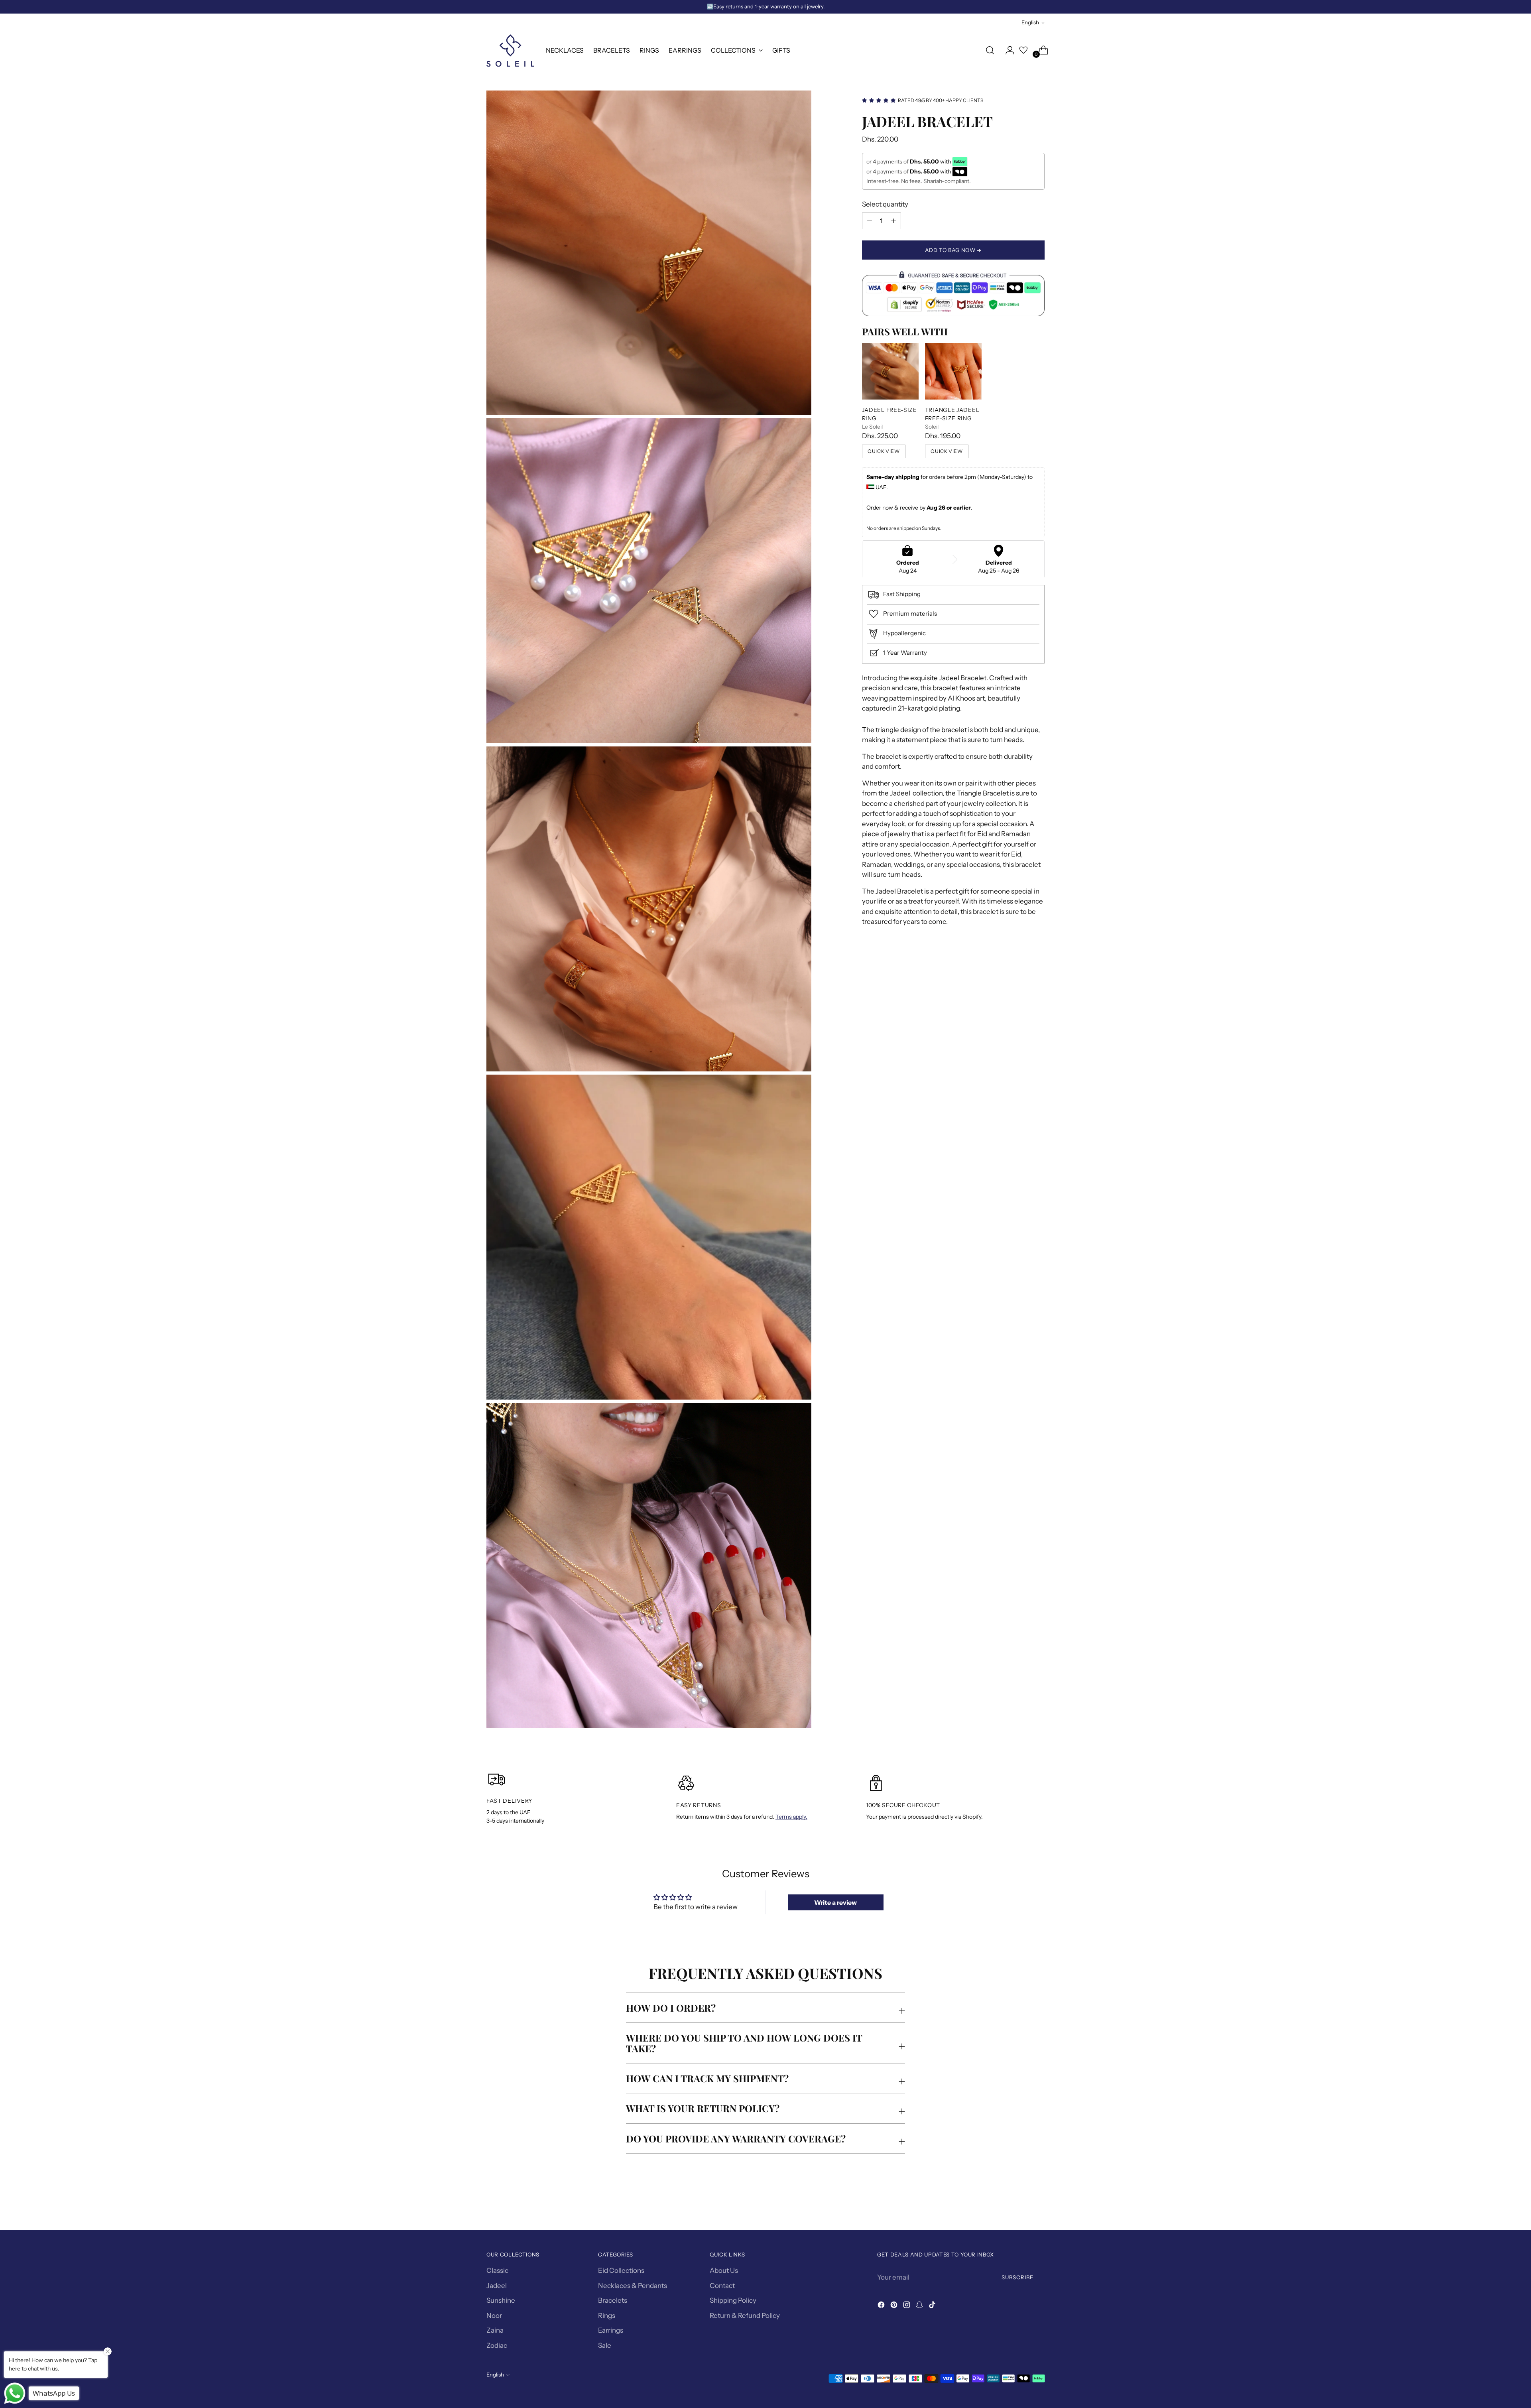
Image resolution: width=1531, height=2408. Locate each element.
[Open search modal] (990, 50)
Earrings (611, 2330)
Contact (722, 2286)
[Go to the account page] (1007, 50)
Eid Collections (621, 2270)
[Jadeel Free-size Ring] (890, 371)
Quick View (884, 451)
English (1030, 22)
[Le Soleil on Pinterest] (895, 2306)
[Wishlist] (1023, 50)
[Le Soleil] (510, 50)
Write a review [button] (835, 1902)
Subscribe (1017, 2277)
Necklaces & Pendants (633, 2286)
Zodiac (497, 2345)
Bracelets (613, 2300)
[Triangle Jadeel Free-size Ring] (953, 371)
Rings (607, 2315)
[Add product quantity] (870, 221)
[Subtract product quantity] (893, 221)
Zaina (495, 2330)
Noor (494, 2315)
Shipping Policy (733, 2300)
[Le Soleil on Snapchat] (920, 2306)
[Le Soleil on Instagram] (907, 2306)
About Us (724, 2270)
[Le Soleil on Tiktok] (933, 2306)
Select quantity (885, 204)
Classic (497, 2270)
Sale (605, 2345)
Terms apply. (791, 1817)
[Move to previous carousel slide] (1019, 2203)
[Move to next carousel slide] (1038, 2203)
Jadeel (497, 2286)
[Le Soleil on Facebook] (882, 2306)
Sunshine (501, 2300)
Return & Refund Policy (745, 2315)
